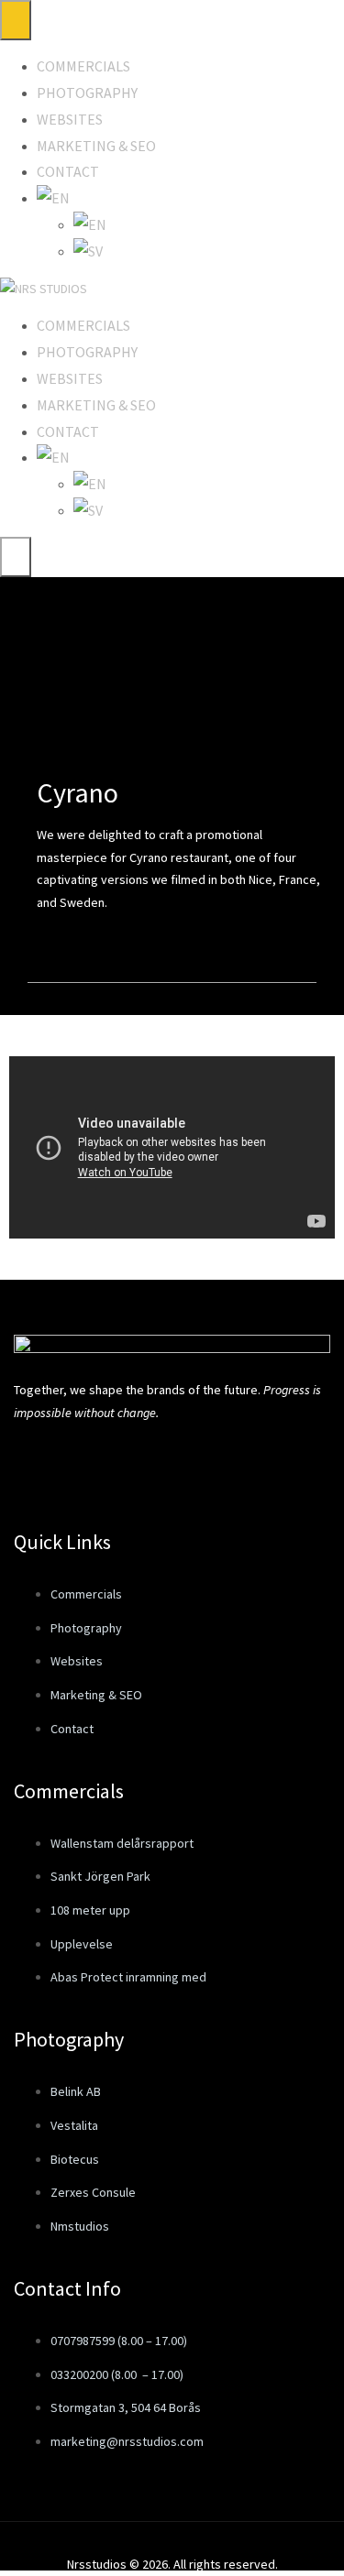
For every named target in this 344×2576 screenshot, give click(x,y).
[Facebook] (37, 1465)
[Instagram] (104, 1465)
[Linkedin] (171, 1465)
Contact (68, 171)
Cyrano (78, 792)
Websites (70, 119)
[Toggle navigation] (16, 20)
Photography (87, 93)
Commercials (83, 66)
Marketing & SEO (96, 146)
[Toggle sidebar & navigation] (16, 557)
